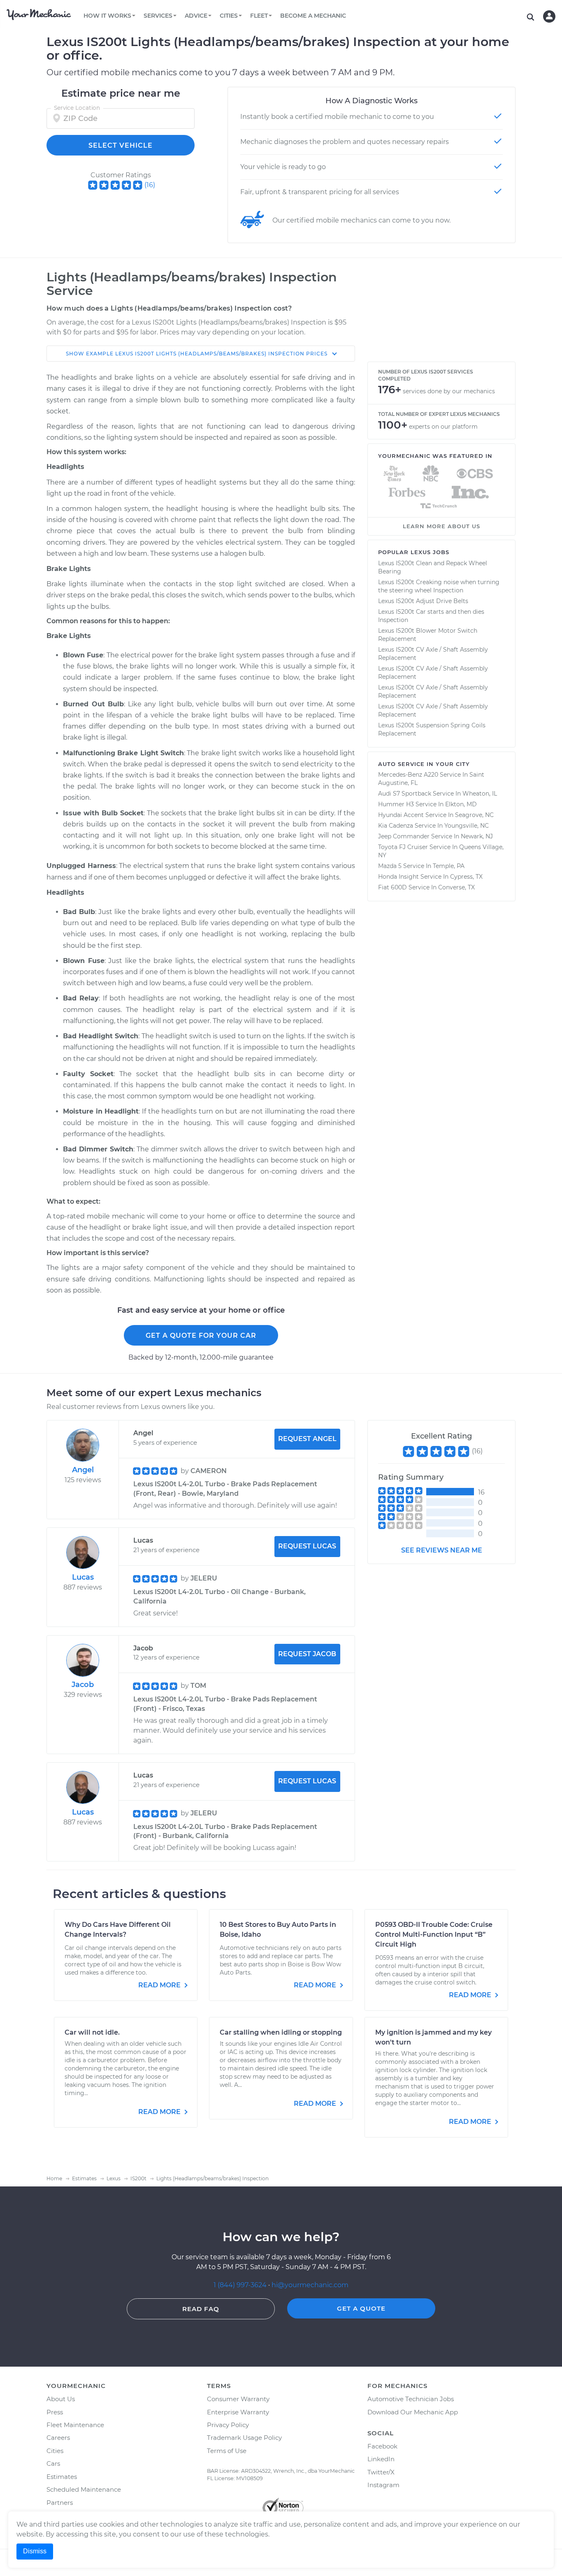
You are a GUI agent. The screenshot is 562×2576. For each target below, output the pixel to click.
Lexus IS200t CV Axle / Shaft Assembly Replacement (433, 654)
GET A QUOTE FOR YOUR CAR (201, 1336)
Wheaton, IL (480, 794)
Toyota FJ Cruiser (403, 847)
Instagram (383, 2485)
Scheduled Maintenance (84, 2489)
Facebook (382, 2446)
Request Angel (307, 1439)
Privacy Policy (228, 2425)
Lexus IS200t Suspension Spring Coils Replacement (432, 729)
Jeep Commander (404, 836)
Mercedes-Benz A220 (408, 775)
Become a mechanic (313, 16)
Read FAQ (201, 2309)
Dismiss (35, 2551)
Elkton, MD (461, 804)
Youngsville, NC (467, 826)
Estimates (62, 2477)
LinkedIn (381, 2459)
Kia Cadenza (396, 826)
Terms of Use (227, 2451)
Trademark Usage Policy (244, 2438)
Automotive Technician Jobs (411, 2399)
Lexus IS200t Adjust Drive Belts (423, 601)
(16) (150, 185)
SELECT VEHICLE (121, 145)
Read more (160, 1985)
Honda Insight (398, 877)
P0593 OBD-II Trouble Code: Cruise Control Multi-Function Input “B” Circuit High (434, 1934)
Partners (60, 2503)
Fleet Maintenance (75, 2425)
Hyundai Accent (401, 815)
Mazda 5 (390, 866)
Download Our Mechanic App (413, 2412)
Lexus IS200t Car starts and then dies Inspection (431, 616)
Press (55, 2412)
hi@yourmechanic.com (310, 2285)
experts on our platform (443, 427)
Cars (53, 2463)
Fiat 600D (392, 887)
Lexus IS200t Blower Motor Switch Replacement (428, 635)
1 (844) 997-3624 (241, 2285)
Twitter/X (381, 2472)
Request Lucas (307, 1546)
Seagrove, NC (474, 815)
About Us (61, 2399)
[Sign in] (549, 16)
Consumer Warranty (238, 2399)
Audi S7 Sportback (405, 794)
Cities (55, 2451)
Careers (58, 2438)
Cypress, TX (466, 877)
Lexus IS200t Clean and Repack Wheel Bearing (433, 567)
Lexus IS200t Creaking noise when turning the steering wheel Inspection (439, 586)
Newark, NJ (477, 836)
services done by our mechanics (449, 391)
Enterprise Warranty (238, 2412)
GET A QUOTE (361, 2308)
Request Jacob (307, 1654)
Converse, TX (456, 887)
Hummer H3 (396, 804)
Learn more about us (441, 526)
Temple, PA (449, 866)
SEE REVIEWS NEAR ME (442, 1550)
